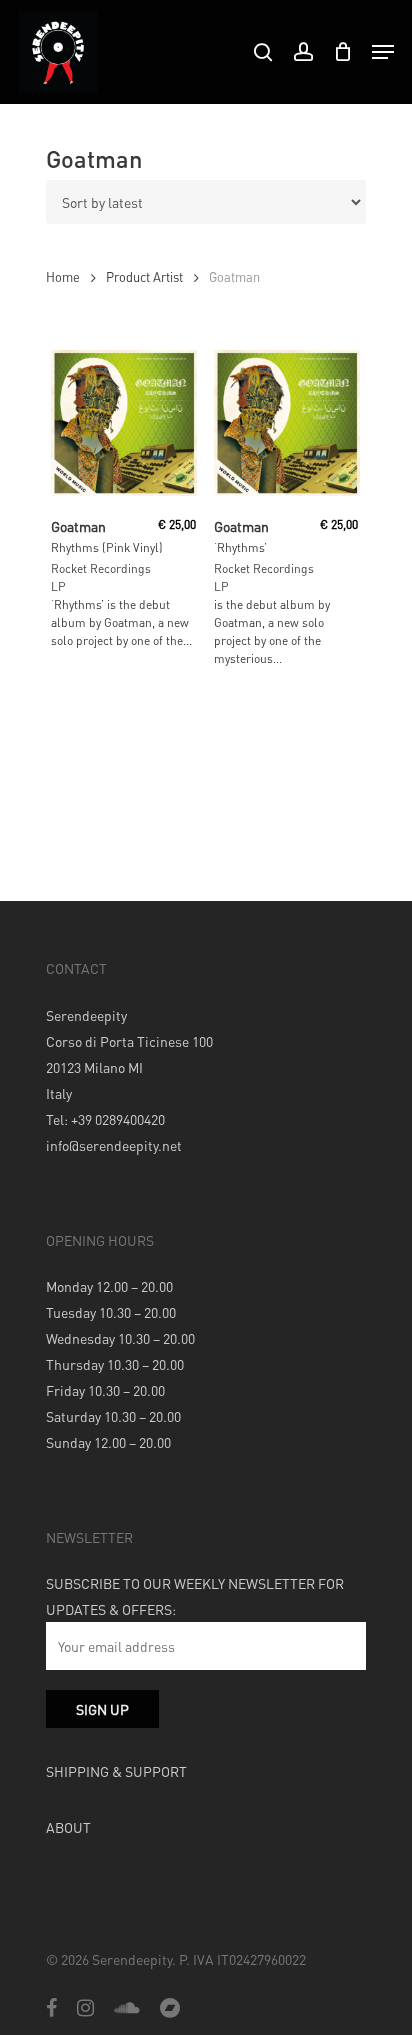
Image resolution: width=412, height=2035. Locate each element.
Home (63, 277)
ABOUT (68, 1827)
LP (58, 586)
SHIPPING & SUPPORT (116, 1771)
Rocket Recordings (101, 568)
